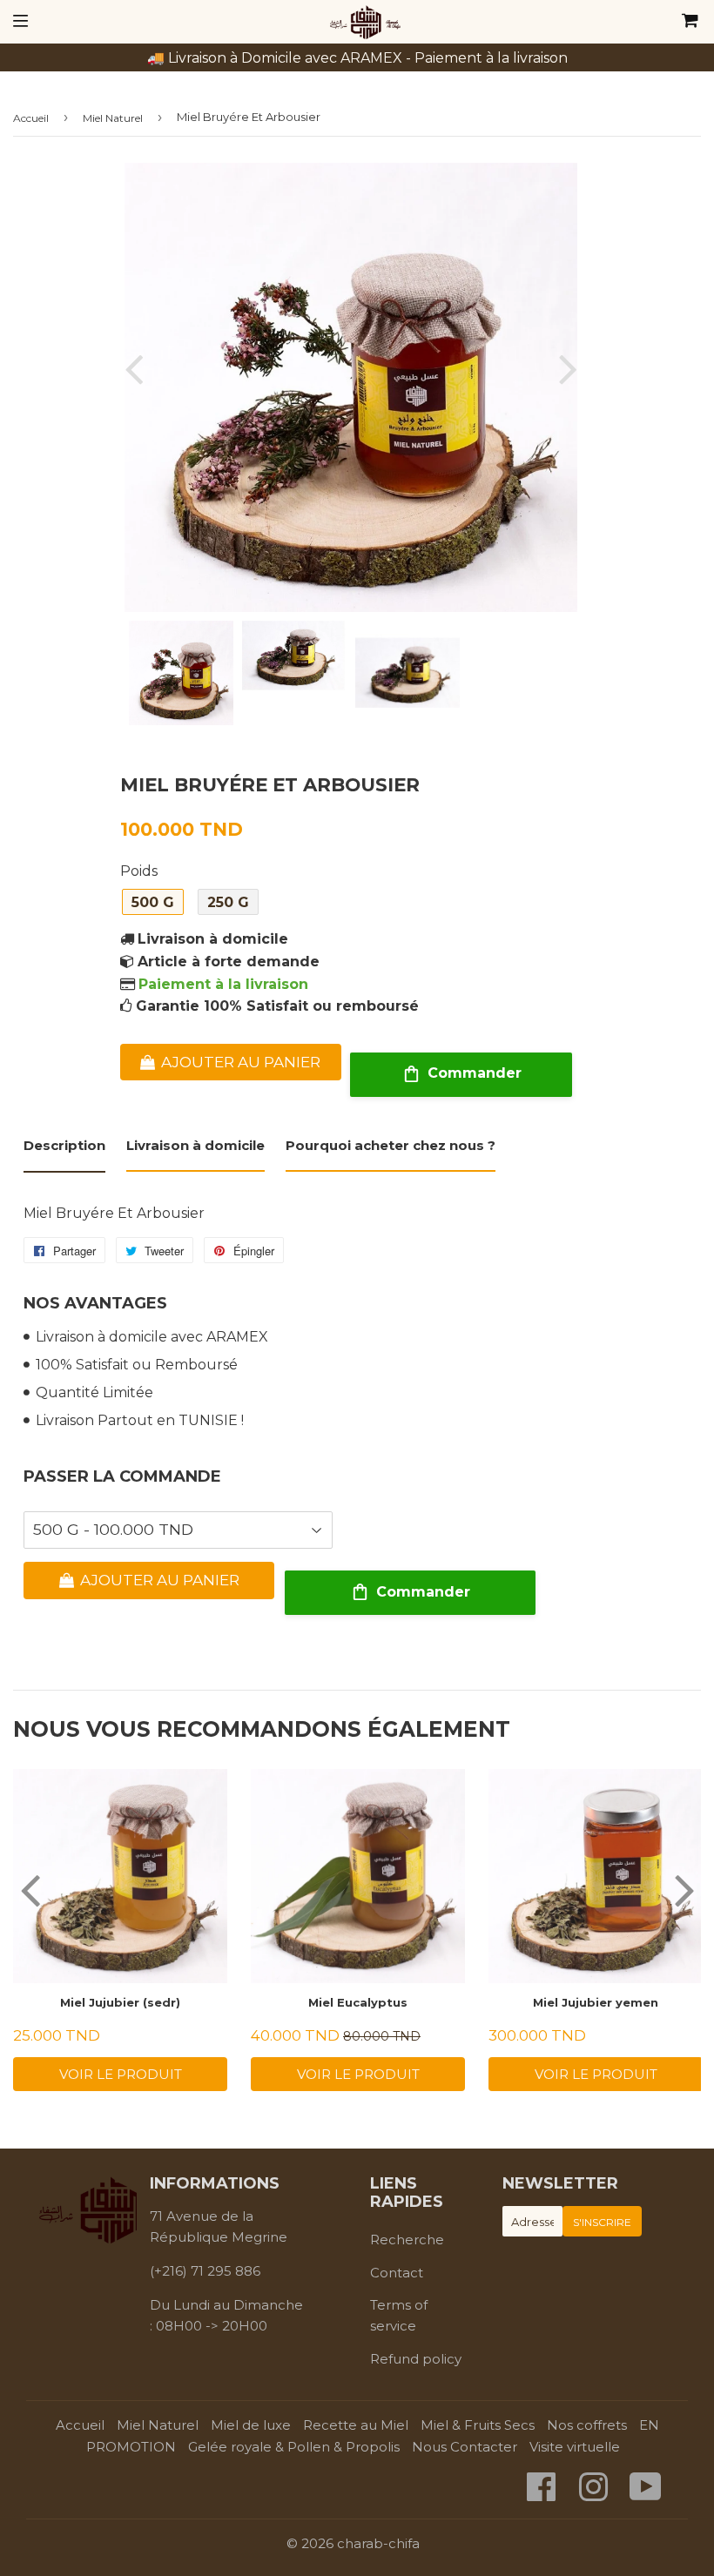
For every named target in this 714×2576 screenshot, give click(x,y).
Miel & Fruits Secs (478, 2425)
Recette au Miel (356, 2425)
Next (564, 369)
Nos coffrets (587, 2425)
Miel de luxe (251, 2425)
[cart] (630, 22)
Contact (397, 2273)
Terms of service (399, 2315)
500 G (153, 902)
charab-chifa (378, 2543)
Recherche (407, 2240)
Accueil (31, 118)
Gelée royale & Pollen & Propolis (294, 2447)
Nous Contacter (465, 2447)
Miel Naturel (113, 118)
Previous (138, 369)
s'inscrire (602, 2222)
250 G (228, 902)
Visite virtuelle (575, 2447)
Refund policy (416, 2359)
